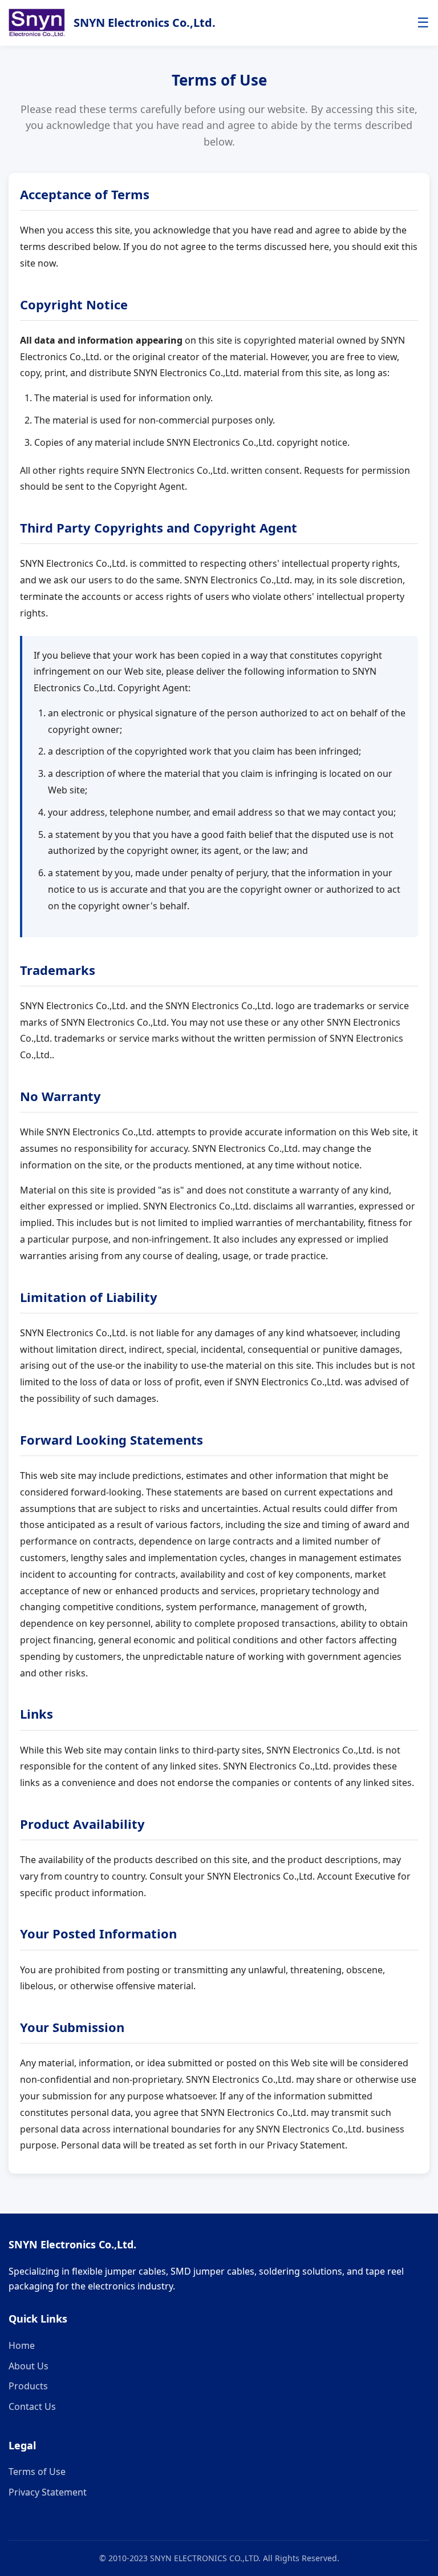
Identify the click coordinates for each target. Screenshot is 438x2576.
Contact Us (32, 2406)
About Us (29, 2366)
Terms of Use (37, 2472)
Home (22, 2345)
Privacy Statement (48, 2492)
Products (28, 2386)
